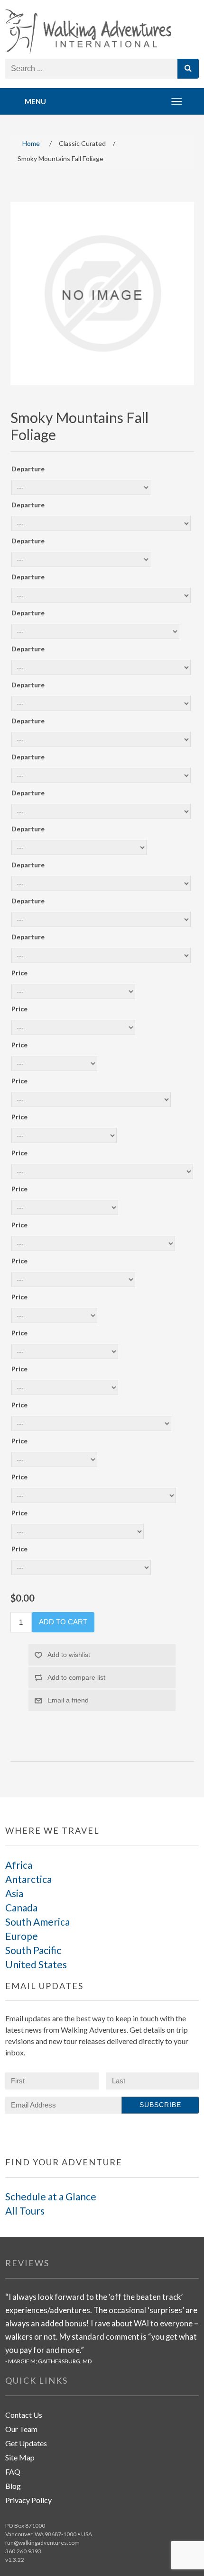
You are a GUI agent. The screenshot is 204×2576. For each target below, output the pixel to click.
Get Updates (26, 2443)
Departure (28, 469)
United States (36, 1964)
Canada (21, 1907)
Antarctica (28, 1879)
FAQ (13, 2472)
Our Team (21, 2429)
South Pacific (33, 1950)
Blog (13, 2486)
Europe (22, 1936)
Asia (14, 1893)
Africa (19, 1865)
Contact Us (24, 2415)
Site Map (20, 2457)
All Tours (25, 2211)
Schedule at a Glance (51, 2196)
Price (19, 973)
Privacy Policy (28, 2500)
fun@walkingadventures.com (42, 2543)
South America (37, 1922)
